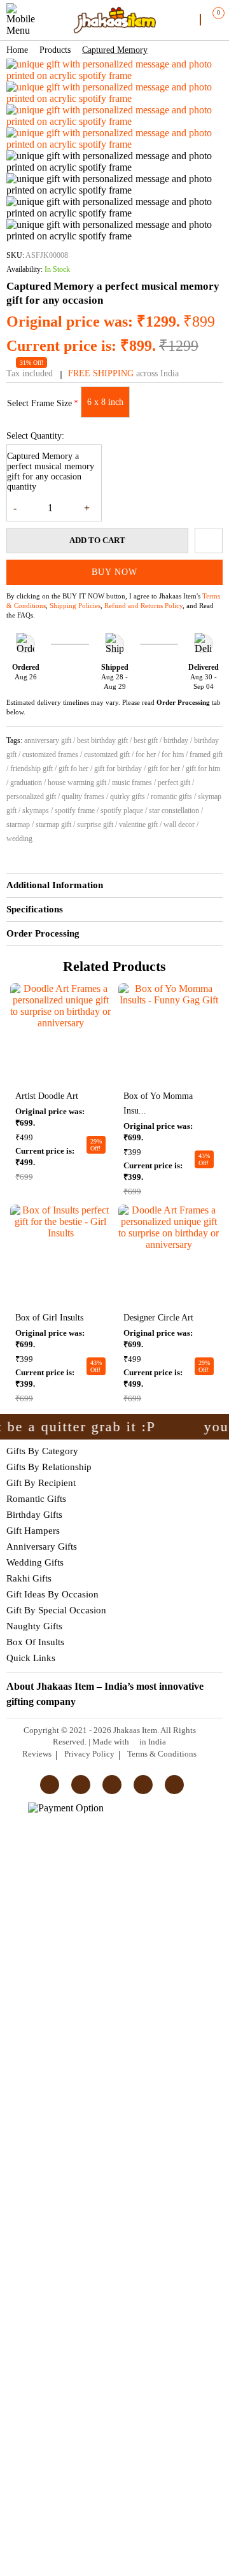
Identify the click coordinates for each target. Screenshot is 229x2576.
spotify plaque (122, 810)
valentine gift (138, 824)
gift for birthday (118, 768)
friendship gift (31, 768)
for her (146, 754)
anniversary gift (48, 740)
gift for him (203, 768)
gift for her (164, 768)
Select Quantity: (35, 436)
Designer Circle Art (158, 1318)
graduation (26, 782)
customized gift (107, 754)
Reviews (37, 1754)
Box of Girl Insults (49, 1318)
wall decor (179, 824)
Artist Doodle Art (47, 1096)
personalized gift (31, 796)
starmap (18, 824)
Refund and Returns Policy (143, 605)
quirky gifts (128, 796)
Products (55, 50)
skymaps (36, 810)
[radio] (105, 402)
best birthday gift (102, 740)
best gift (146, 740)
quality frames (83, 796)
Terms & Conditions (162, 1754)
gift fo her (73, 768)
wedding (19, 839)
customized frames (50, 754)
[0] (211, 19)
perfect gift (174, 782)
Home (17, 50)
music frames (132, 782)
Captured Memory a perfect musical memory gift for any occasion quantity (51, 471)
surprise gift (95, 824)
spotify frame (75, 810)
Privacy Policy (89, 1754)
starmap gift (53, 824)
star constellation (174, 810)
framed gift (206, 754)
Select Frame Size (39, 403)
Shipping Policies (75, 605)
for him (173, 754)
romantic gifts (171, 796)
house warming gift (77, 782)
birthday (176, 740)
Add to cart (97, 540)
